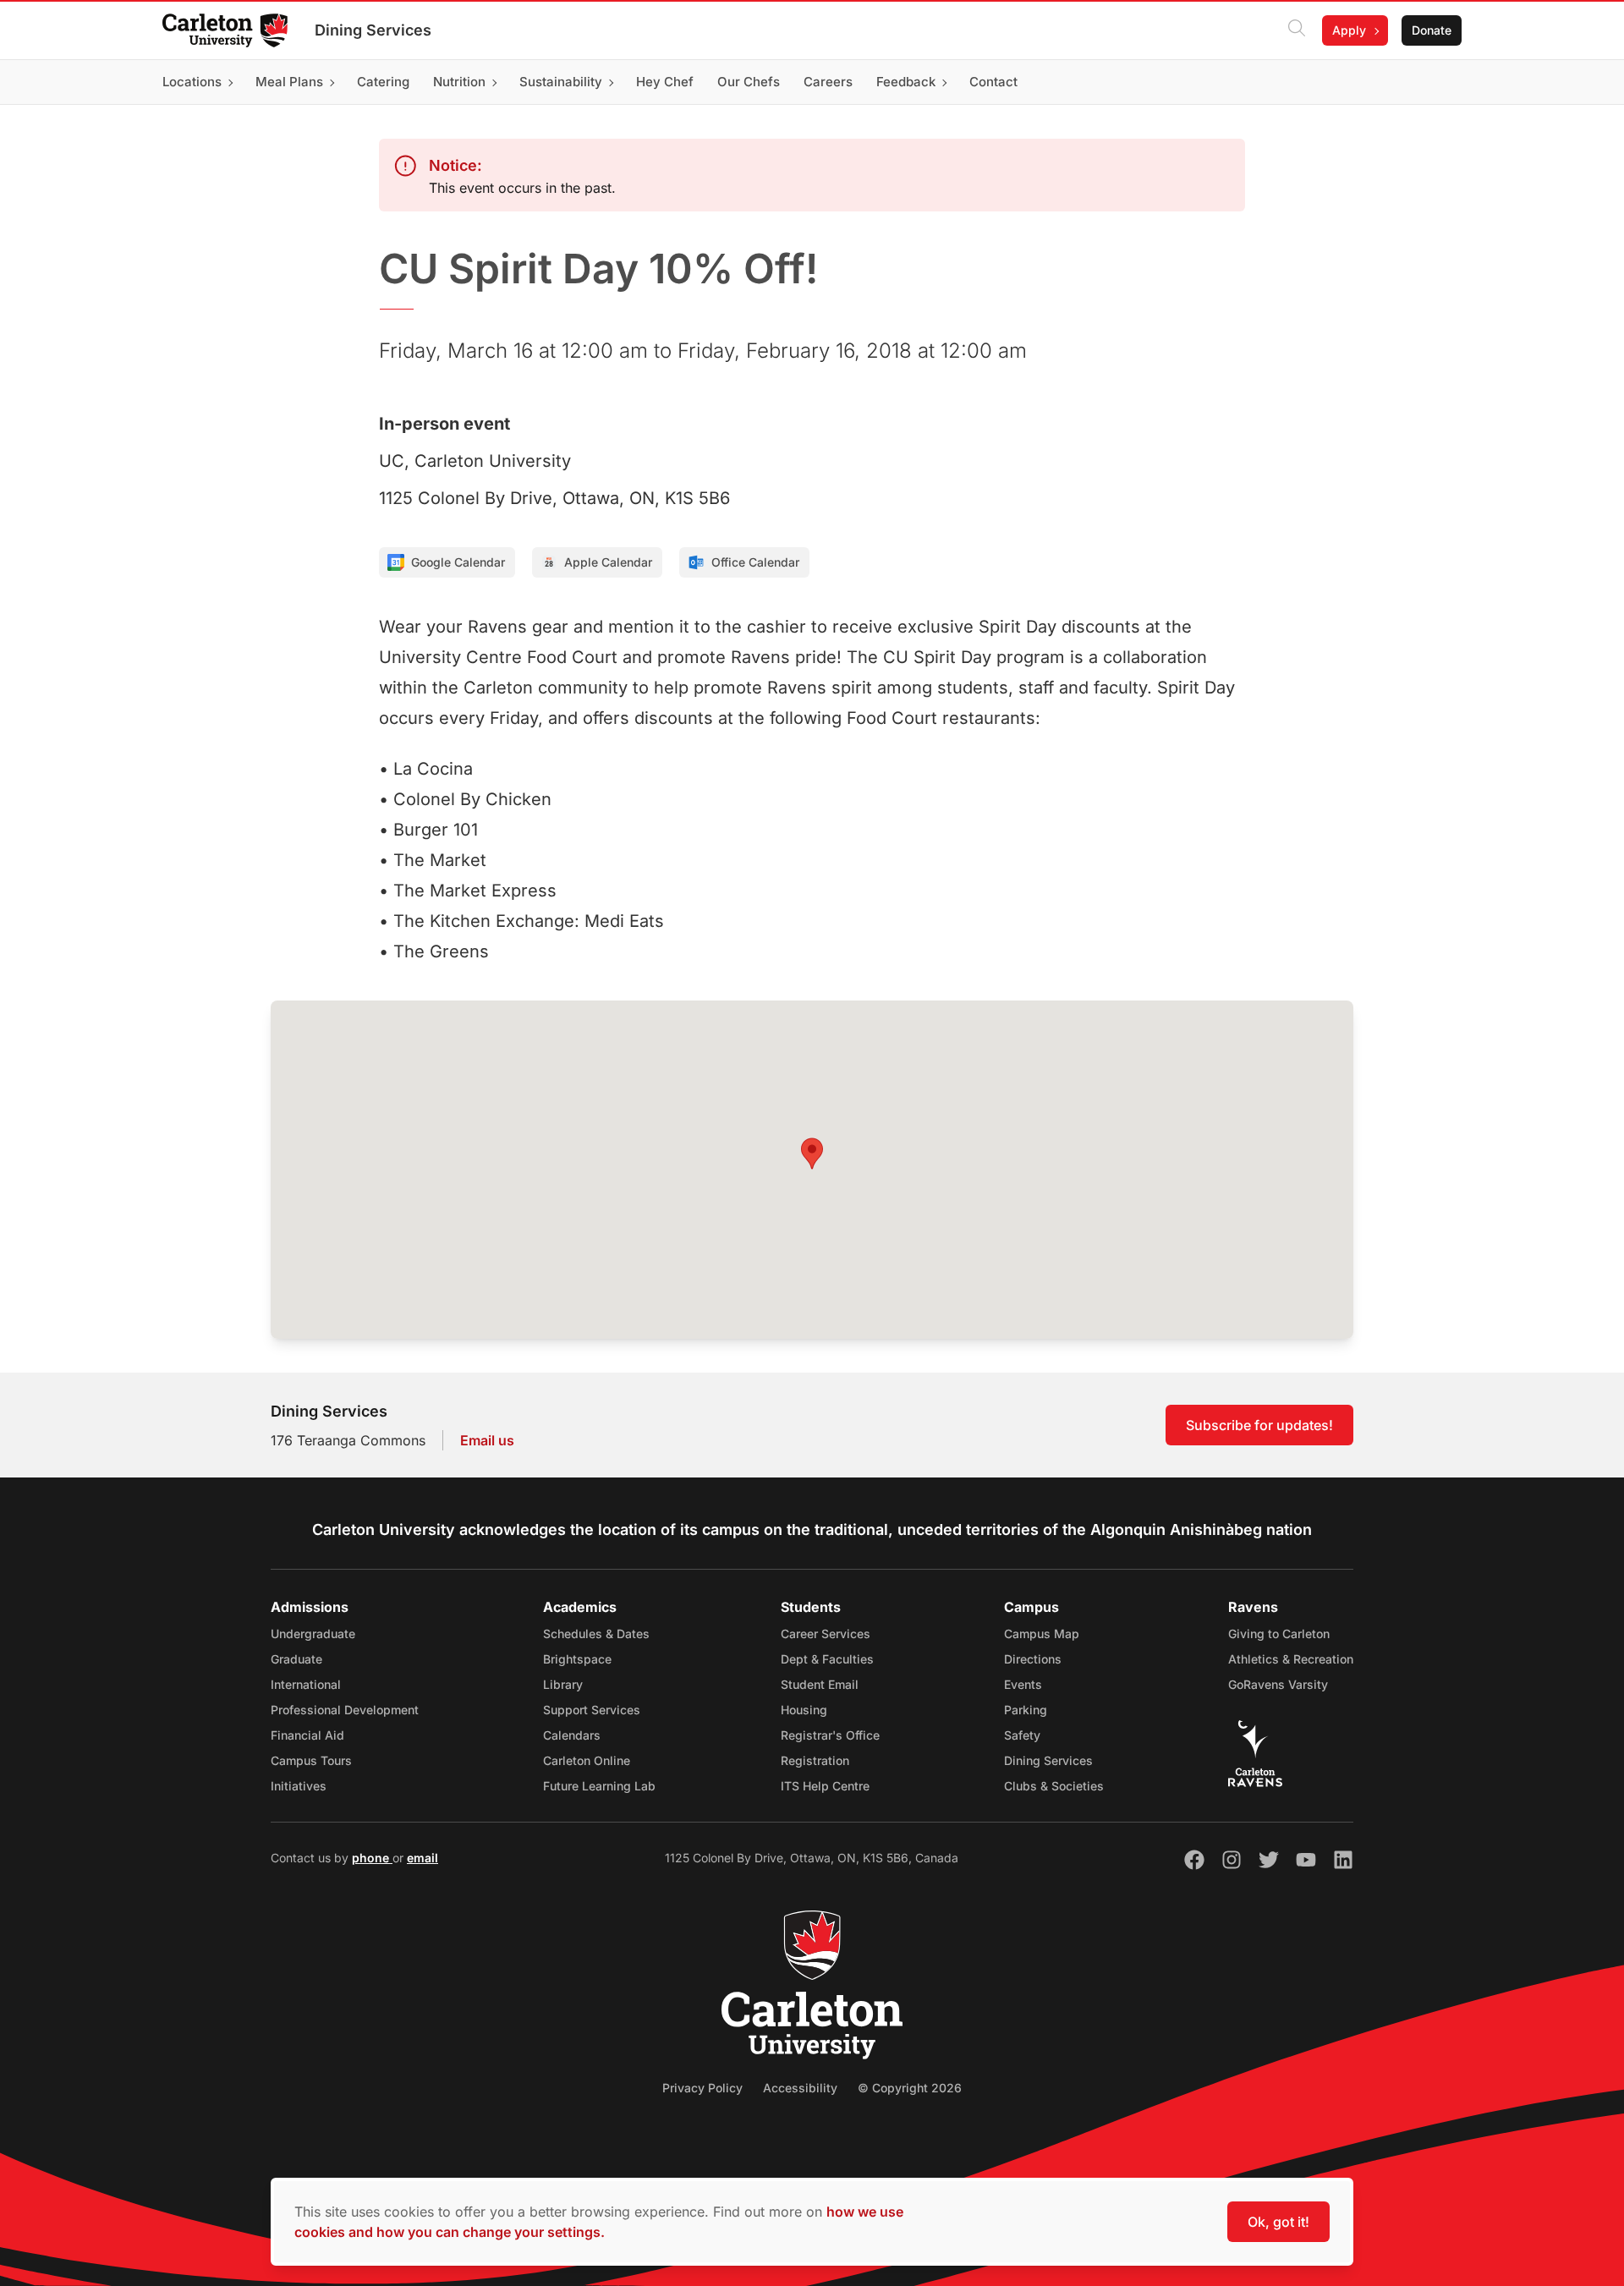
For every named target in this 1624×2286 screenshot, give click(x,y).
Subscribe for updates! (1259, 1425)
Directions (1033, 1659)
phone (372, 1858)
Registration (815, 1760)
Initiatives (299, 1786)
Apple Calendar (608, 562)
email (422, 1858)
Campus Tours (311, 1760)
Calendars (572, 1735)
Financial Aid (307, 1735)
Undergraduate (313, 1634)
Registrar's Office (830, 1735)
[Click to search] (1297, 30)
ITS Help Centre (825, 1786)
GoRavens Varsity (1278, 1684)
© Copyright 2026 (910, 2088)
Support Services (592, 1710)
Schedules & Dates (596, 1634)
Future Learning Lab (599, 1786)
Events (1023, 1684)
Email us (487, 1440)
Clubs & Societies (1054, 1786)
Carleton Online (587, 1760)
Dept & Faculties (827, 1659)
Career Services (826, 1634)
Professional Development (345, 1710)
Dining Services (373, 30)
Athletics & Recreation (1291, 1659)
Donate (1432, 30)
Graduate (296, 1659)
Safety (1022, 1735)
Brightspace (577, 1659)
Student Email (820, 1684)
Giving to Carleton (1279, 1634)
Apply (1349, 30)
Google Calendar (458, 562)
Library (563, 1684)
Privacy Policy (702, 2088)
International (306, 1684)
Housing (804, 1710)
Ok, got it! (1278, 2222)
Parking (1026, 1710)
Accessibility (800, 2088)
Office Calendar (755, 562)
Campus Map (1042, 1634)
